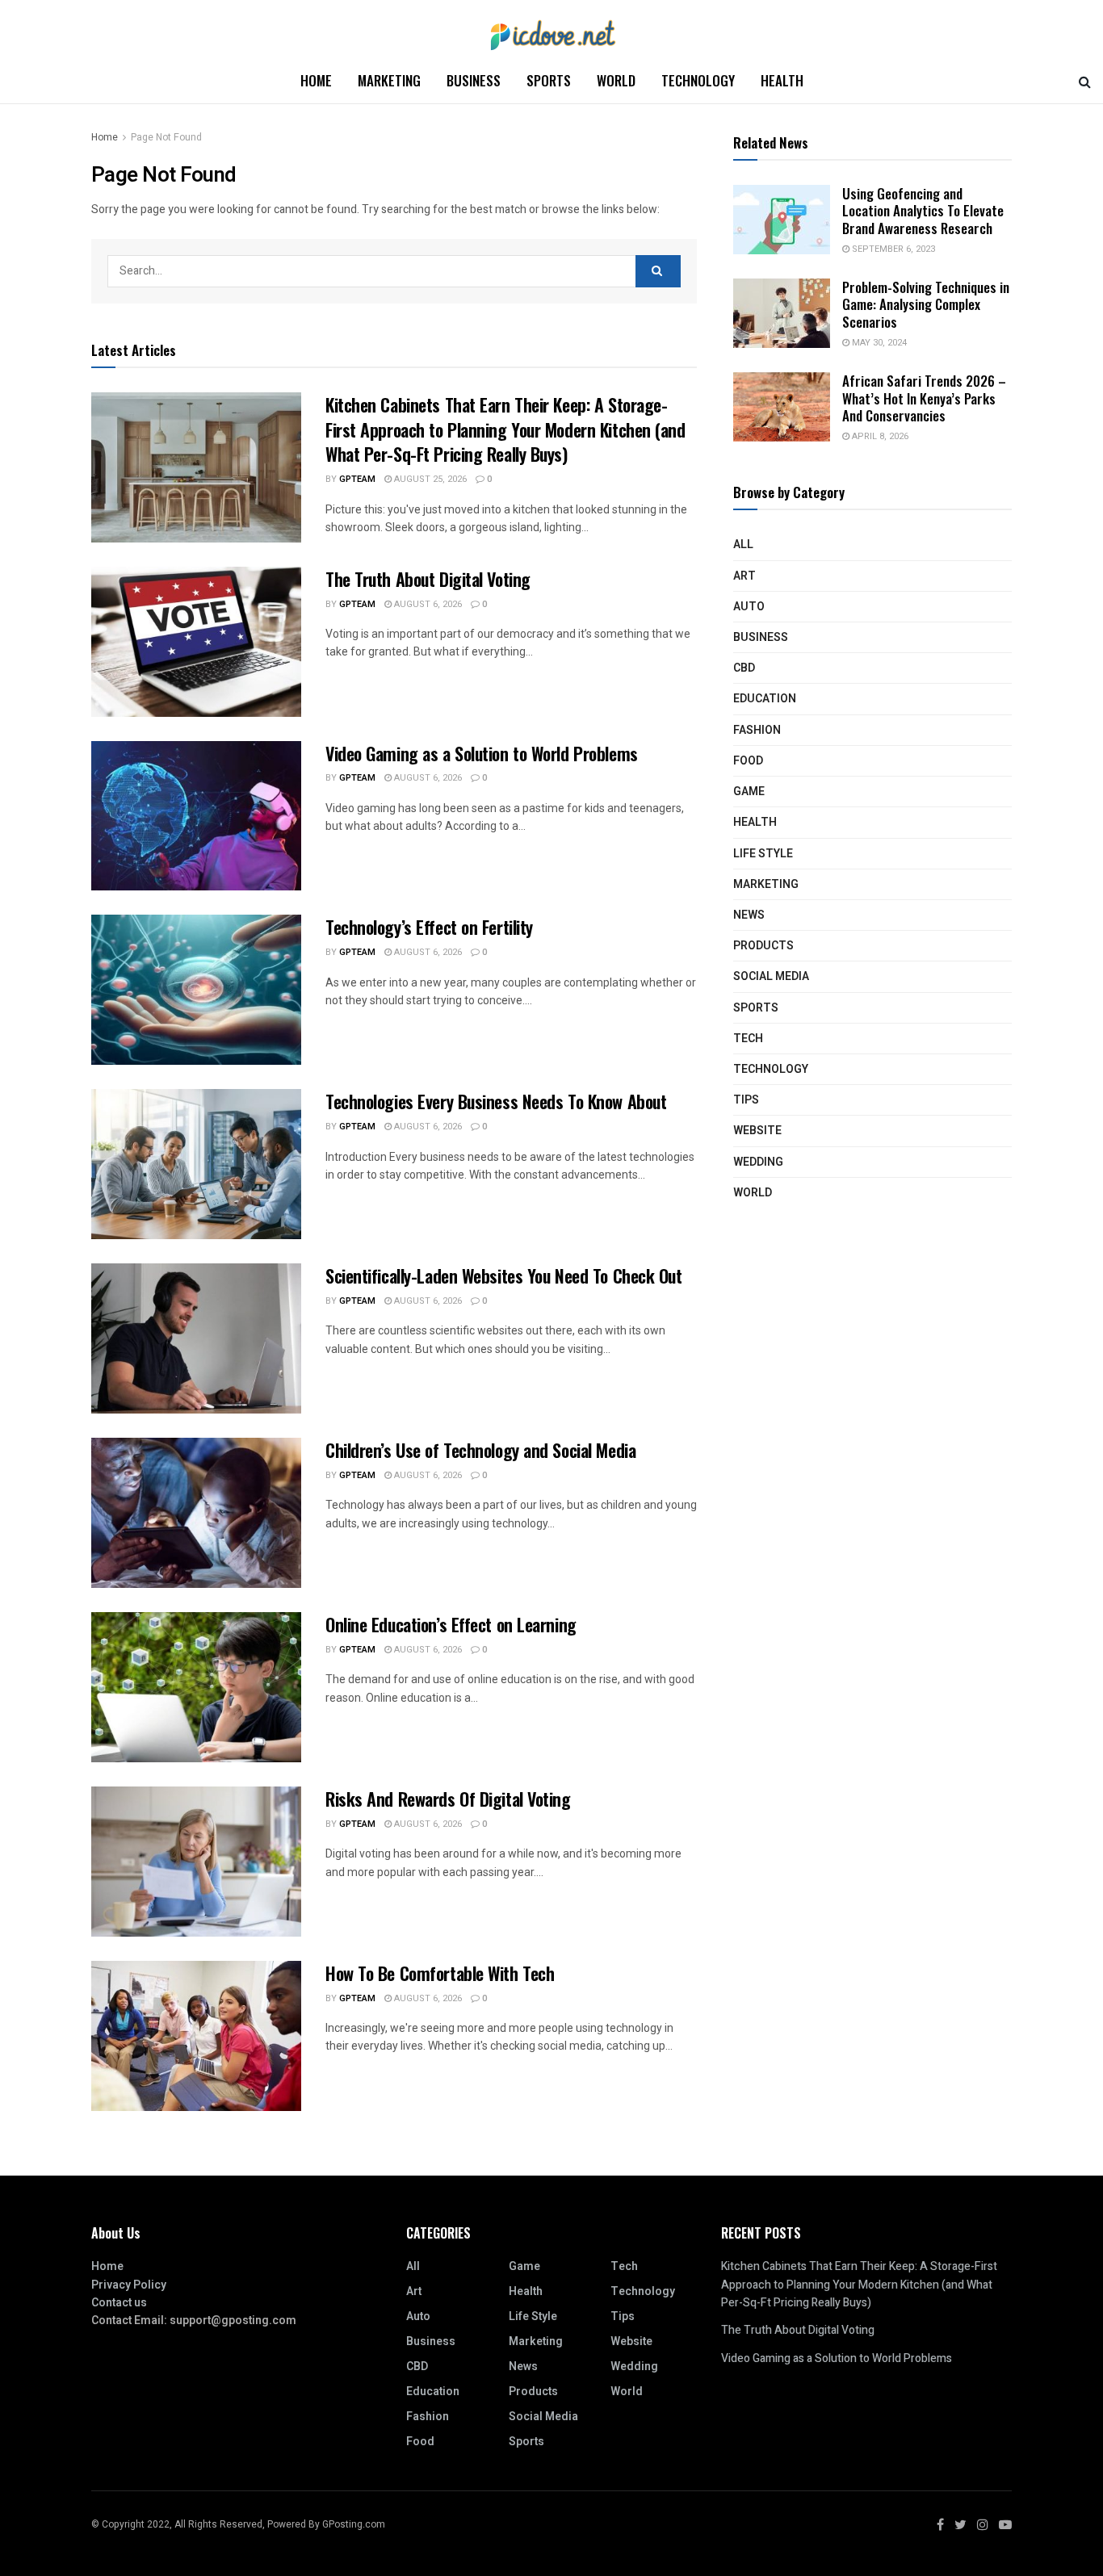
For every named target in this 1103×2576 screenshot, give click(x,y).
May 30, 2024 (878, 343)
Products (763, 946)
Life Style (763, 854)
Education (765, 699)
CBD (744, 668)
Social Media (771, 976)
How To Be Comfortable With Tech (440, 1973)
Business (474, 80)
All (743, 545)
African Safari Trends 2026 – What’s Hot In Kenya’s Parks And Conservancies (924, 398)
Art (744, 576)
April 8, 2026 (879, 436)
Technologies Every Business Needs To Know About (496, 1101)
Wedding (758, 1162)
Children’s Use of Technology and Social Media (480, 1450)
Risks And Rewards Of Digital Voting (448, 1799)
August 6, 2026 (427, 604)
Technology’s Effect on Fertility (429, 927)
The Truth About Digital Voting (428, 579)
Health (782, 80)
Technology (698, 80)
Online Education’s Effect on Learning (451, 1624)
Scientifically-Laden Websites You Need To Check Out (504, 1275)
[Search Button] (658, 271)
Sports (549, 80)
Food (748, 761)
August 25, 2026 (429, 479)
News (749, 915)
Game (749, 792)
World (616, 80)
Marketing (389, 80)
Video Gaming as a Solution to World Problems (482, 753)
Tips (746, 1100)
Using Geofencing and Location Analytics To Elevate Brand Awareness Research (923, 211)
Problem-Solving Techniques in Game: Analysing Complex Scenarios (926, 304)
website (757, 1131)
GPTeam (357, 479)
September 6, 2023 (892, 249)
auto (749, 607)
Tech (748, 1039)
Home (316, 80)
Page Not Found (166, 137)
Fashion (757, 730)
